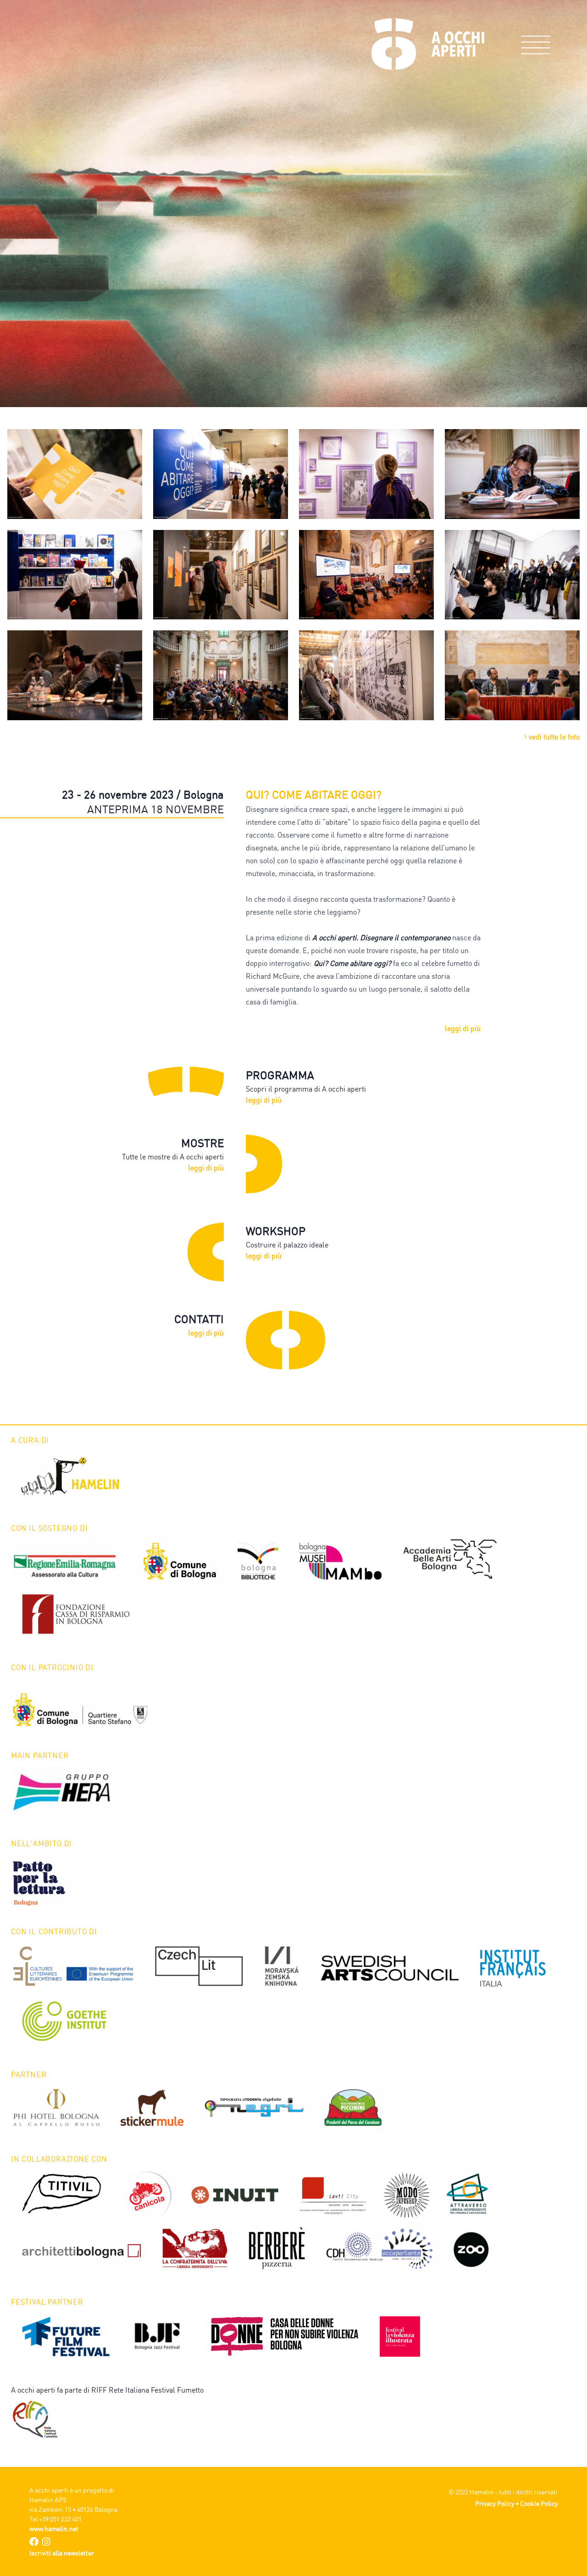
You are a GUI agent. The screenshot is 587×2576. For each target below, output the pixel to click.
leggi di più (463, 1028)
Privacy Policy (495, 2503)
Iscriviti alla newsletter (62, 2553)
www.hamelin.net (54, 2529)
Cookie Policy (539, 2503)
